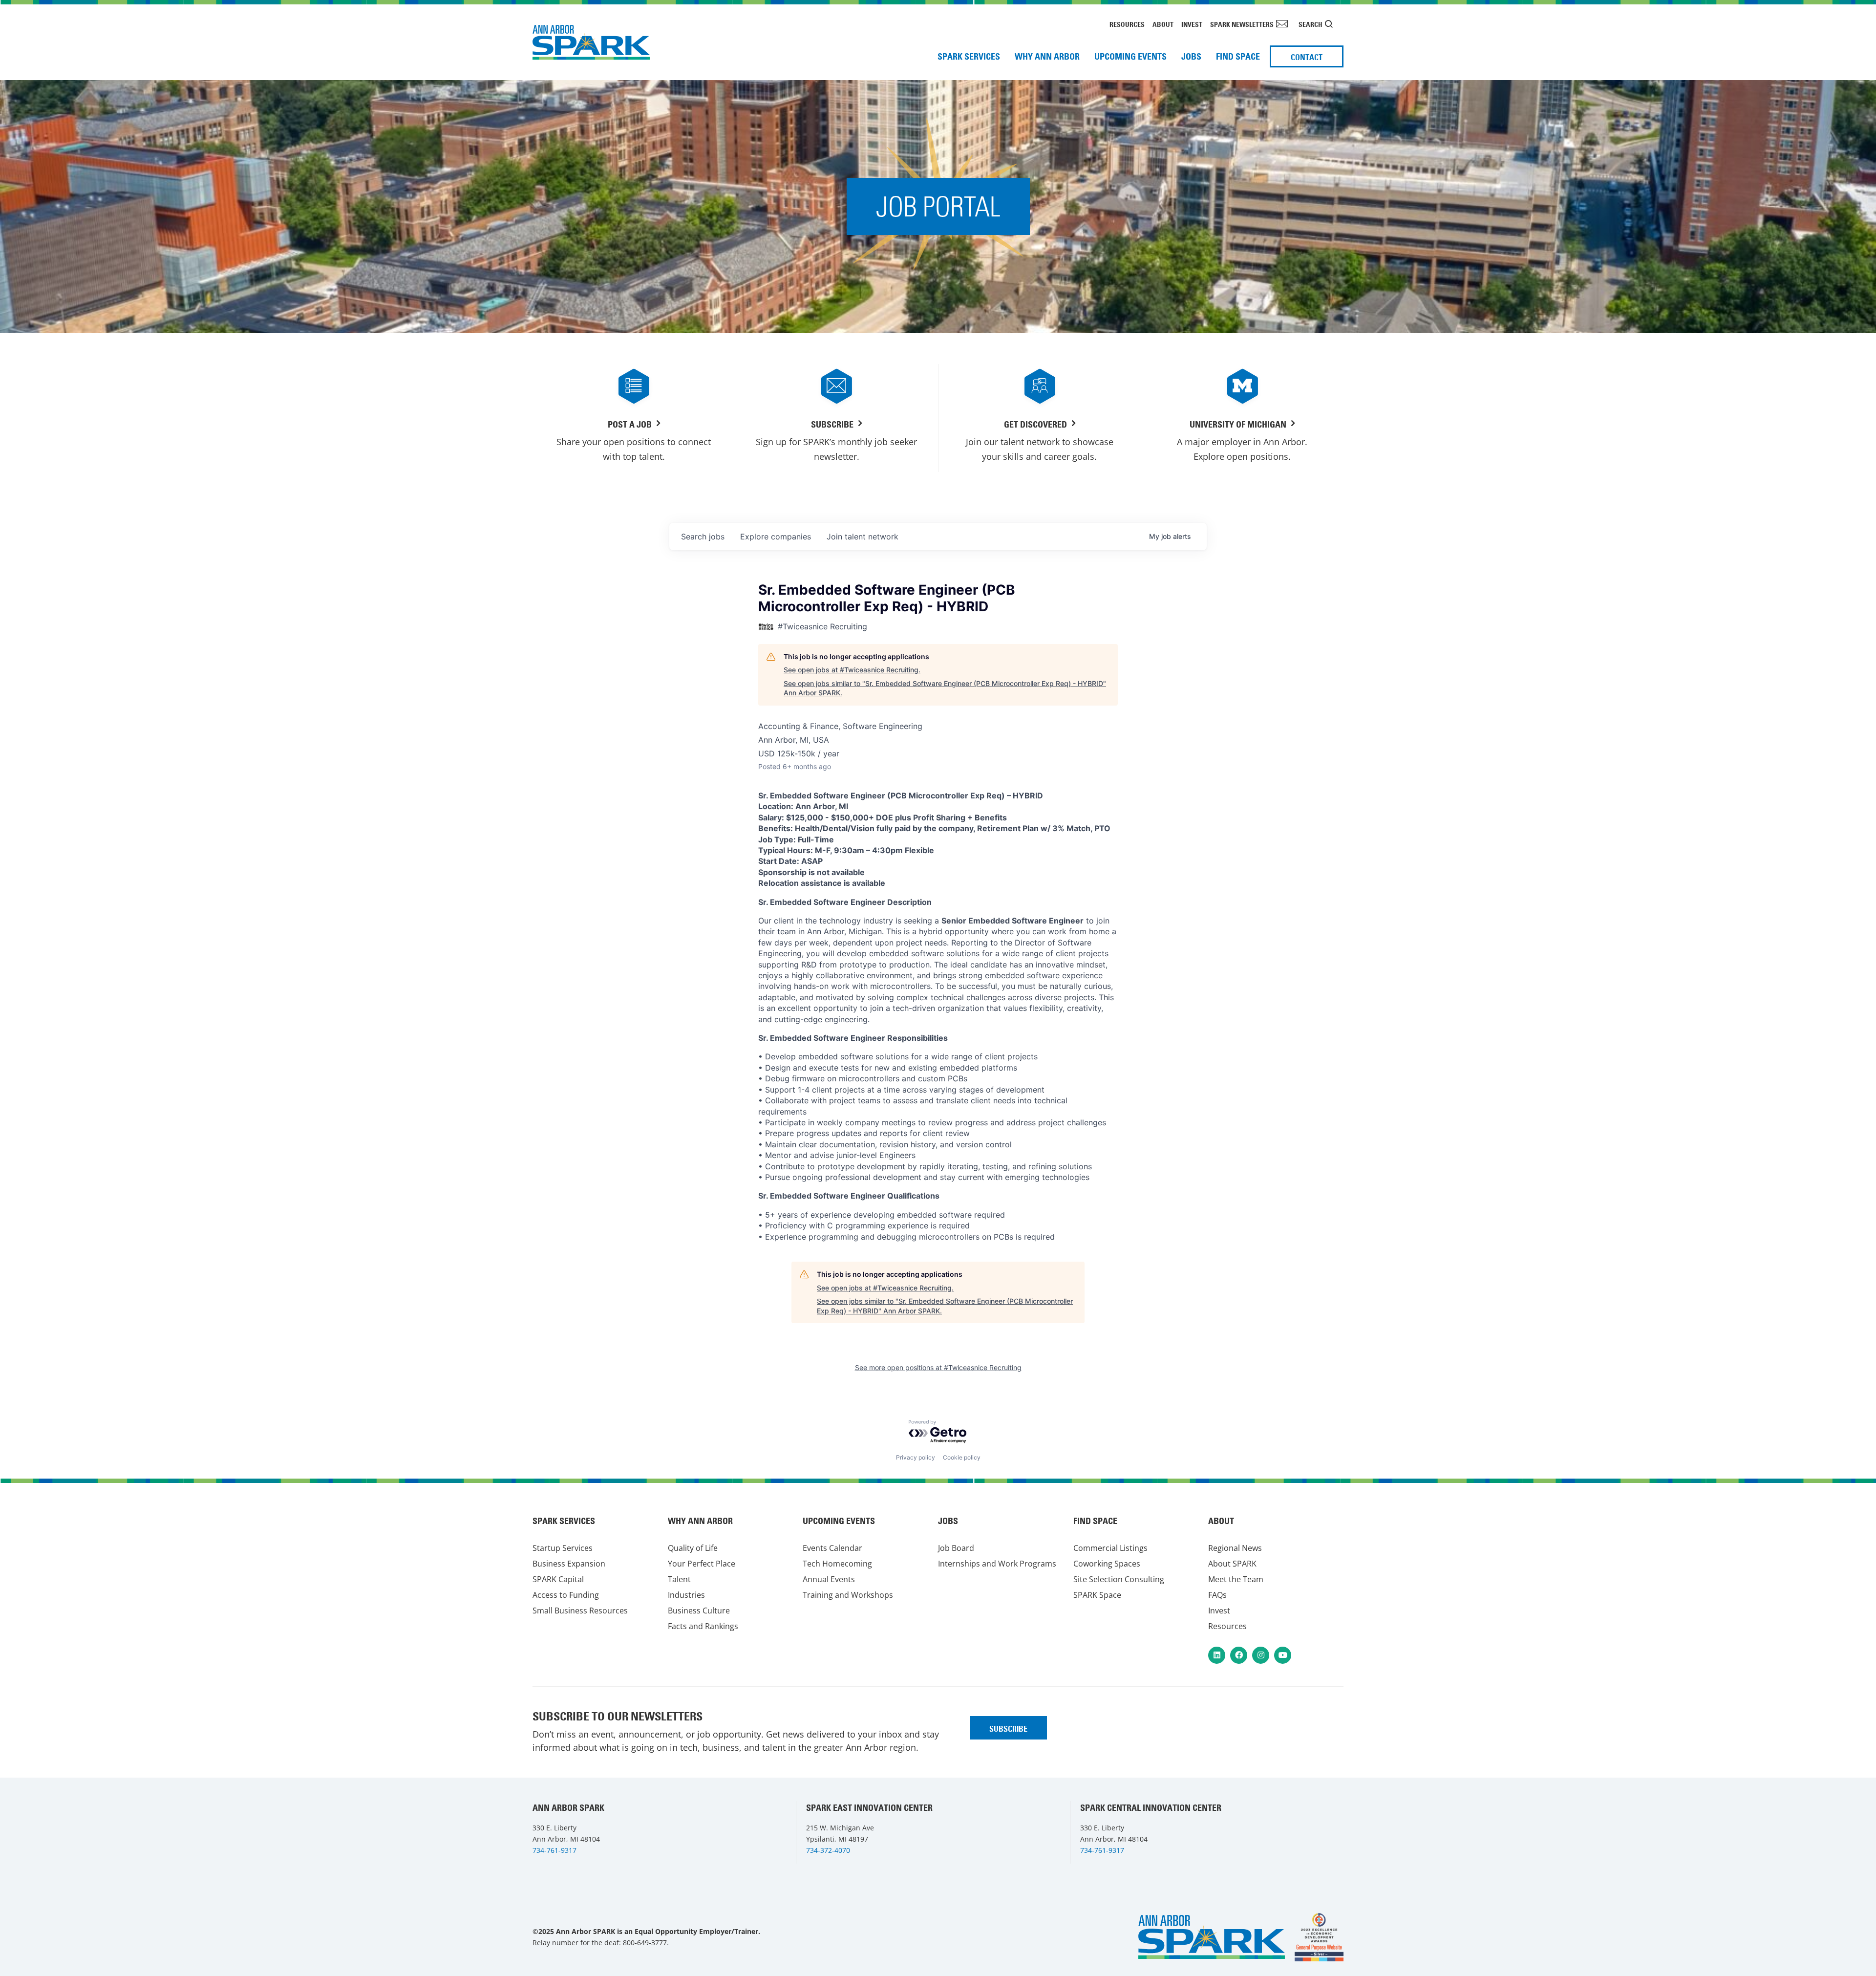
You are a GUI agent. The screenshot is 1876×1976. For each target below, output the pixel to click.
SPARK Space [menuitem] (1097, 1595)
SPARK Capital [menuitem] (558, 1579)
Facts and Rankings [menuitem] (703, 1626)
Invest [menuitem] (1192, 24)
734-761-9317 (554, 1850)
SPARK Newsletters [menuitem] (1242, 24)
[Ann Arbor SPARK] (1319, 1937)
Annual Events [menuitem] (829, 1579)
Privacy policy (916, 1457)
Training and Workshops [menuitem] (848, 1595)
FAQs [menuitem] (1217, 1595)
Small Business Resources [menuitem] (580, 1611)
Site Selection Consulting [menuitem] (1119, 1579)
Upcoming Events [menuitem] (1130, 56)
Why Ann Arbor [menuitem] (1047, 56)
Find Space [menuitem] (1238, 56)
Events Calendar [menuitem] (832, 1548)
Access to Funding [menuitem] (566, 1595)
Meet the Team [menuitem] (1236, 1579)
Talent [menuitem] (679, 1579)
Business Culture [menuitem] (699, 1611)
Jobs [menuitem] (1191, 56)
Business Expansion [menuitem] (569, 1564)
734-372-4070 (828, 1850)
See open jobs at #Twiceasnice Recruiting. (852, 670)
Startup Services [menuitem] (563, 1548)
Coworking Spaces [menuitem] (1107, 1564)
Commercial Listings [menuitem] (1110, 1548)
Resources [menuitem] (1127, 24)
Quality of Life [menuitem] (693, 1548)
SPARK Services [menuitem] (969, 56)
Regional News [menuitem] (1235, 1548)
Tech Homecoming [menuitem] (837, 1564)
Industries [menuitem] (686, 1595)
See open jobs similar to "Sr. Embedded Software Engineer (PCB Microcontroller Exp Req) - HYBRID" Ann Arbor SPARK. (945, 688)
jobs (703, 537)
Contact (1307, 57)
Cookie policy (962, 1457)
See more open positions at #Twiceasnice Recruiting (938, 1367)
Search (1311, 24)
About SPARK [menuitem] (1232, 1564)
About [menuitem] (1163, 24)
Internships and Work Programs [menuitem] (997, 1564)
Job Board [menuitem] (956, 1548)
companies (776, 537)
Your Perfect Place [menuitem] (702, 1564)
